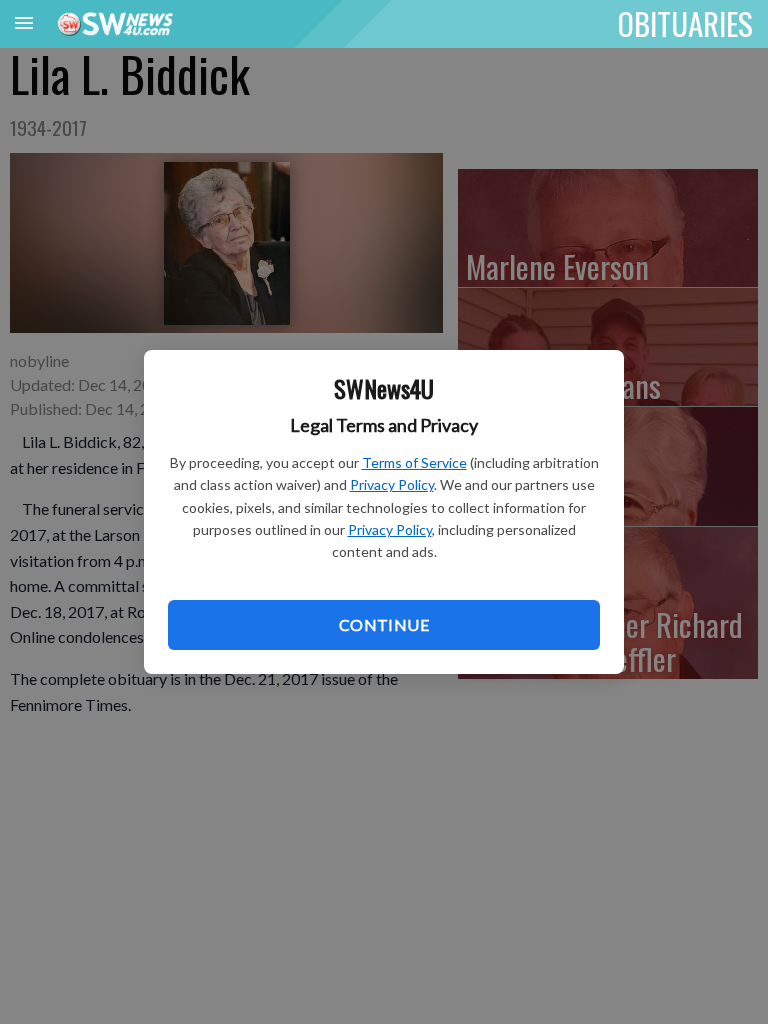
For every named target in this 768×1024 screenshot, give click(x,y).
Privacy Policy (392, 484)
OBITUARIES (685, 23)
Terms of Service (414, 462)
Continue (384, 624)
